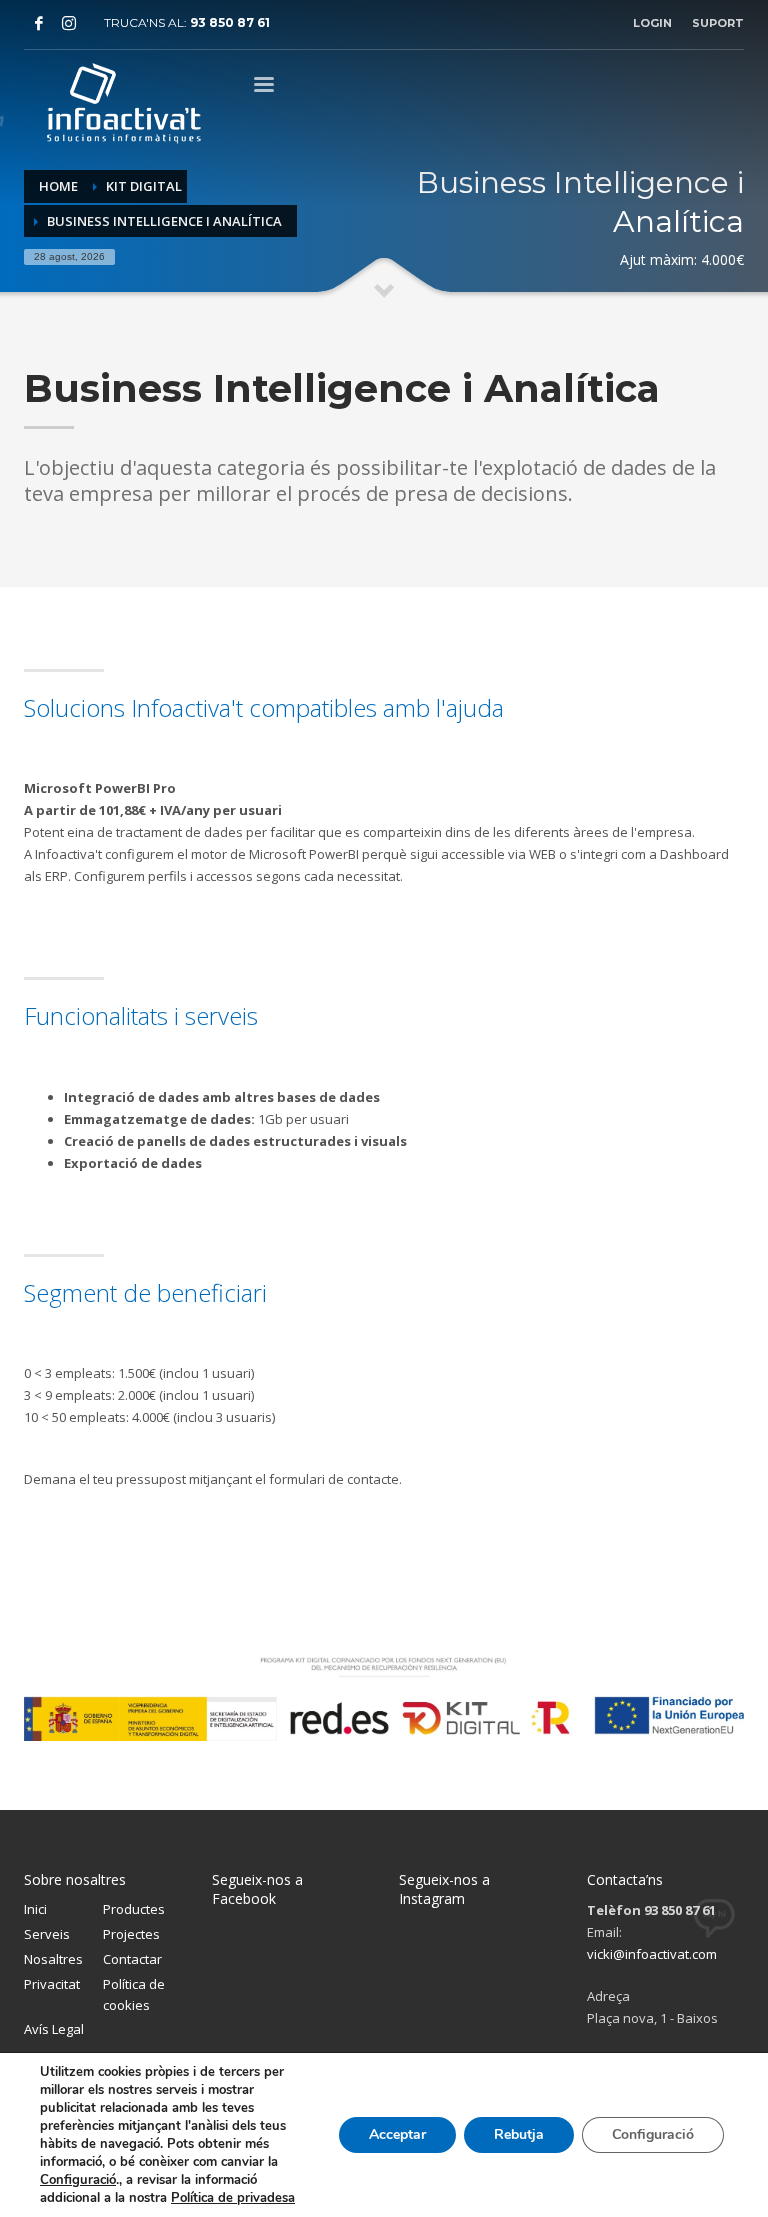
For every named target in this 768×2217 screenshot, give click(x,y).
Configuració (78, 2180)
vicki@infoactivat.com (652, 1954)
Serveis (47, 1934)
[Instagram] (69, 23)
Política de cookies (134, 1994)
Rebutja (519, 2134)
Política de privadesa (233, 2198)
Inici (35, 1909)
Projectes (131, 1934)
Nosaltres (53, 1959)
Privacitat (52, 1984)
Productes (134, 1909)
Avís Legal (54, 2029)
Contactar (132, 1959)
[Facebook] (39, 23)
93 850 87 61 (230, 22)
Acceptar (397, 2134)
